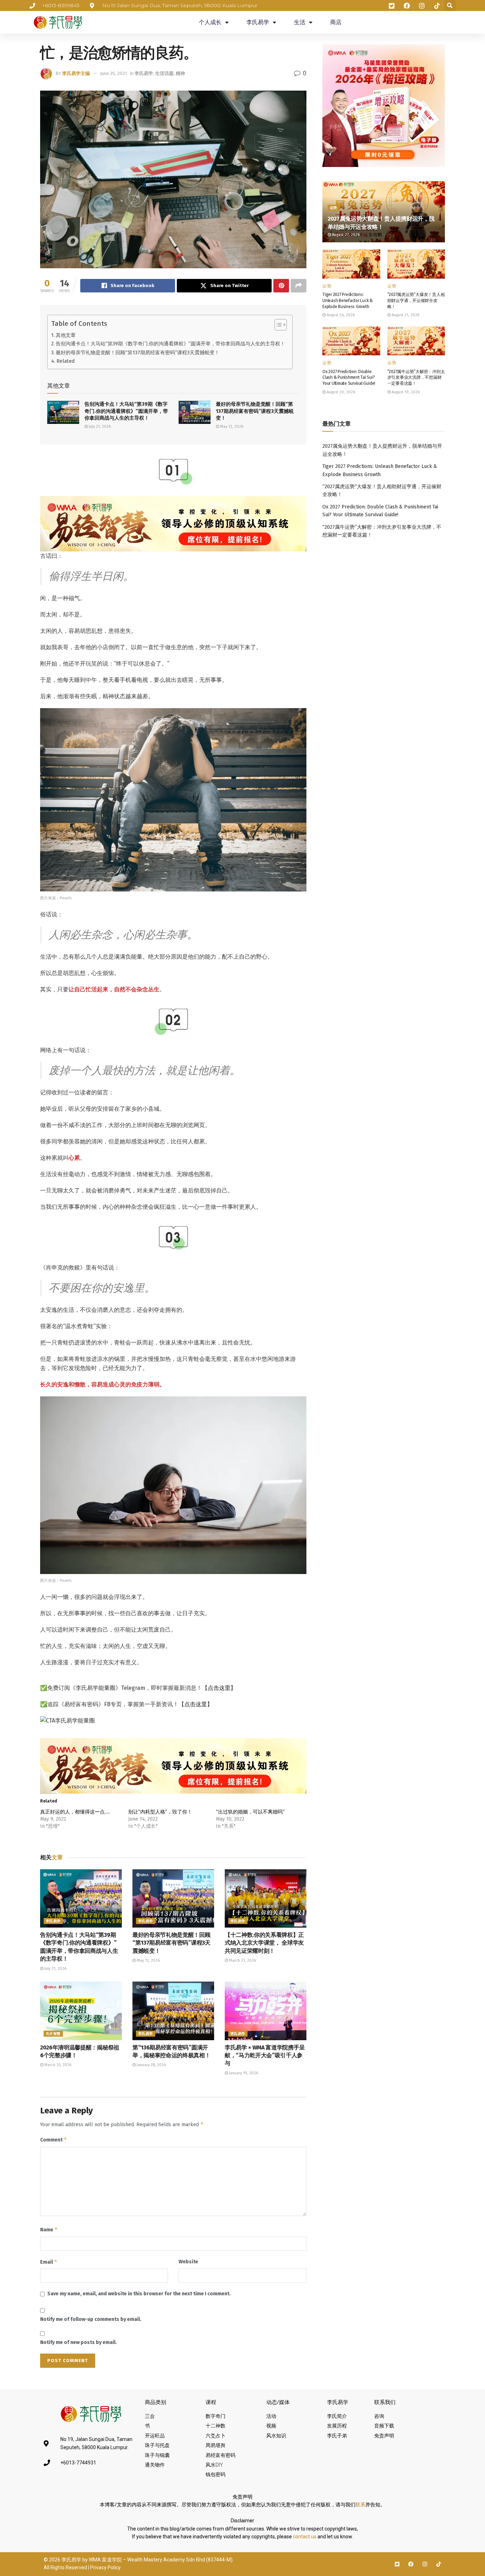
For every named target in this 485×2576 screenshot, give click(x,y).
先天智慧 (53, 2034)
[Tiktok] (439, 2564)
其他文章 (66, 335)
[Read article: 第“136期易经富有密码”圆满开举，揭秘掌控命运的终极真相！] (173, 2011)
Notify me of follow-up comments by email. (91, 2319)
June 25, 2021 (113, 73)
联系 (360, 2505)
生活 (300, 22)
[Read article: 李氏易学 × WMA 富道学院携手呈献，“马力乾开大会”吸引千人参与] (266, 2011)
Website (188, 2262)
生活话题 (164, 73)
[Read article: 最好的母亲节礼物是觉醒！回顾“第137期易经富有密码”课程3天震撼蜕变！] (195, 412)
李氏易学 (258, 22)
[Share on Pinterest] (281, 286)
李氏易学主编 (76, 73)
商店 (336, 22)
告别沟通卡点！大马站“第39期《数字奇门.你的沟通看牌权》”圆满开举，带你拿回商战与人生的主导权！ (170, 344)
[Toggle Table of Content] (277, 325)
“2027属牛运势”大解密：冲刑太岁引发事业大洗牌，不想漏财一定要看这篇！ (416, 378)
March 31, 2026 (242, 1960)
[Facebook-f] (411, 2564)
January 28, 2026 (151, 2065)
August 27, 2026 (345, 235)
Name (49, 2229)
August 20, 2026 (340, 392)
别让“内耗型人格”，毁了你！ (160, 1812)
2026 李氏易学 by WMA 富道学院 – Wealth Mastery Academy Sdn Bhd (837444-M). (141, 2560)
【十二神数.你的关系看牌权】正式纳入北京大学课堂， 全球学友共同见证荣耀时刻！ (264, 1943)
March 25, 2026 (57, 2065)
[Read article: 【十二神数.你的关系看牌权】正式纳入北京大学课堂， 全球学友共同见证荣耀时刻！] (266, 1898)
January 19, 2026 (243, 2073)
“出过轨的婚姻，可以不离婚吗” (250, 1812)
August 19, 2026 (405, 392)
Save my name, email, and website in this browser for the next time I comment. (139, 2294)
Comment (54, 2140)
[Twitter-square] (397, 2564)
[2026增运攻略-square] (384, 105)
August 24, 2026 (340, 315)
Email (49, 2262)
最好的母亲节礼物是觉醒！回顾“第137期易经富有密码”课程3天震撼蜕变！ (138, 352)
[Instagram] (425, 2564)
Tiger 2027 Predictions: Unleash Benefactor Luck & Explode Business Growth (348, 301)
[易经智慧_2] (173, 523)
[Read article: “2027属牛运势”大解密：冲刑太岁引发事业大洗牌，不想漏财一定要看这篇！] (416, 341)
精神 (180, 73)
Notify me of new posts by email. (78, 2342)
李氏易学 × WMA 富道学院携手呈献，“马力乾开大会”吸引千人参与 (265, 2055)
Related (66, 361)
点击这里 (219, 1688)
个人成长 (210, 22)
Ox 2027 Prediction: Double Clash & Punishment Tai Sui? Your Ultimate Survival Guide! (349, 378)
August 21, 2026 (405, 315)
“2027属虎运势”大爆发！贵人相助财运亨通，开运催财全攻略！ (416, 301)
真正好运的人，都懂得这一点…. (75, 1812)
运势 (334, 208)
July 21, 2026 (99, 427)
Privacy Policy (105, 2567)
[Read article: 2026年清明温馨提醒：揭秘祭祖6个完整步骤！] (81, 2011)
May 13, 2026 (231, 427)
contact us (305, 2537)
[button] (450, 6)
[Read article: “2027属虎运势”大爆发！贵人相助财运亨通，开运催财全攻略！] (416, 264)
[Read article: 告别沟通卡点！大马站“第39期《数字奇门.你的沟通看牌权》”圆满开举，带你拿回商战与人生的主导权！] (63, 412)
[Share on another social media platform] (299, 286)
